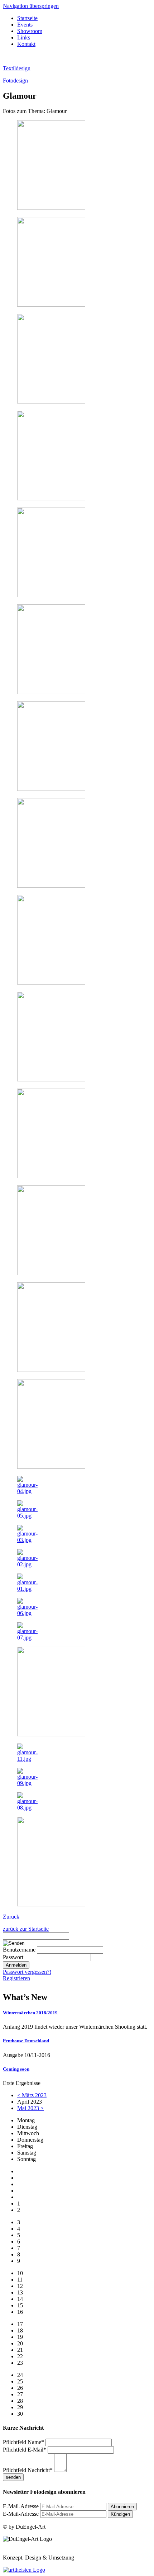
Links (24, 37)
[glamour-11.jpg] (28, 1759)
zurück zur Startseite (26, 1929)
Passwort (13, 1957)
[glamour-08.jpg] (28, 1808)
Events (25, 25)
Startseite (27, 18)
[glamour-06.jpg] (28, 1613)
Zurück (11, 1917)
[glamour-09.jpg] (28, 1783)
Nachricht (28, 2470)
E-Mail (25, 2450)
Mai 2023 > (30, 2108)
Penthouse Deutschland (26, 2041)
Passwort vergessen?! (27, 1972)
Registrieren (16, 1978)
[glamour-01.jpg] (28, 1589)
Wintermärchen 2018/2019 (30, 2013)
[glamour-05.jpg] (28, 1516)
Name (23, 2442)
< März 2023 (32, 2095)
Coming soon (16, 2069)
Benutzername (19, 1950)
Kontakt (26, 44)
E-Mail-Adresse (21, 2506)
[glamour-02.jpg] (28, 1564)
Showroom (30, 31)
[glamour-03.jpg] (28, 1540)
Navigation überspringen (31, 6)
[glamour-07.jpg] (28, 1638)
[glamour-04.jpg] (28, 1491)
